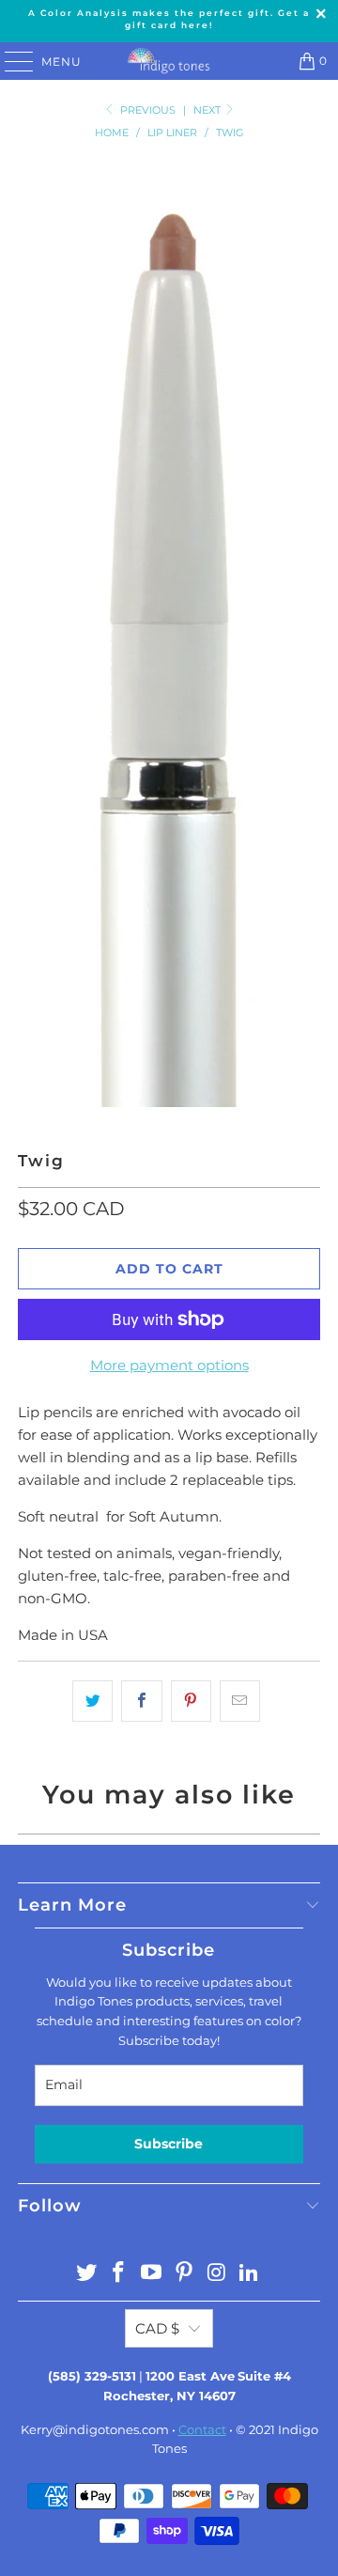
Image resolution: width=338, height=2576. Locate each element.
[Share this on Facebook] (141, 1701)
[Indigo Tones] (169, 61)
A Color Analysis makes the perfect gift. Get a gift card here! (169, 19)
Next (208, 110)
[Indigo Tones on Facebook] (119, 2274)
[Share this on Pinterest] (191, 1701)
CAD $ (157, 2328)
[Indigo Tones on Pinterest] (185, 2274)
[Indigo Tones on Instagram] (217, 2274)
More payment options (169, 1365)
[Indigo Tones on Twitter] (86, 2274)
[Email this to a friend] (240, 1701)
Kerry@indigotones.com (95, 2429)
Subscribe (169, 2144)
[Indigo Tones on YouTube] (152, 2274)
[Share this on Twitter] (92, 1701)
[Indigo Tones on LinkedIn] (250, 2274)
